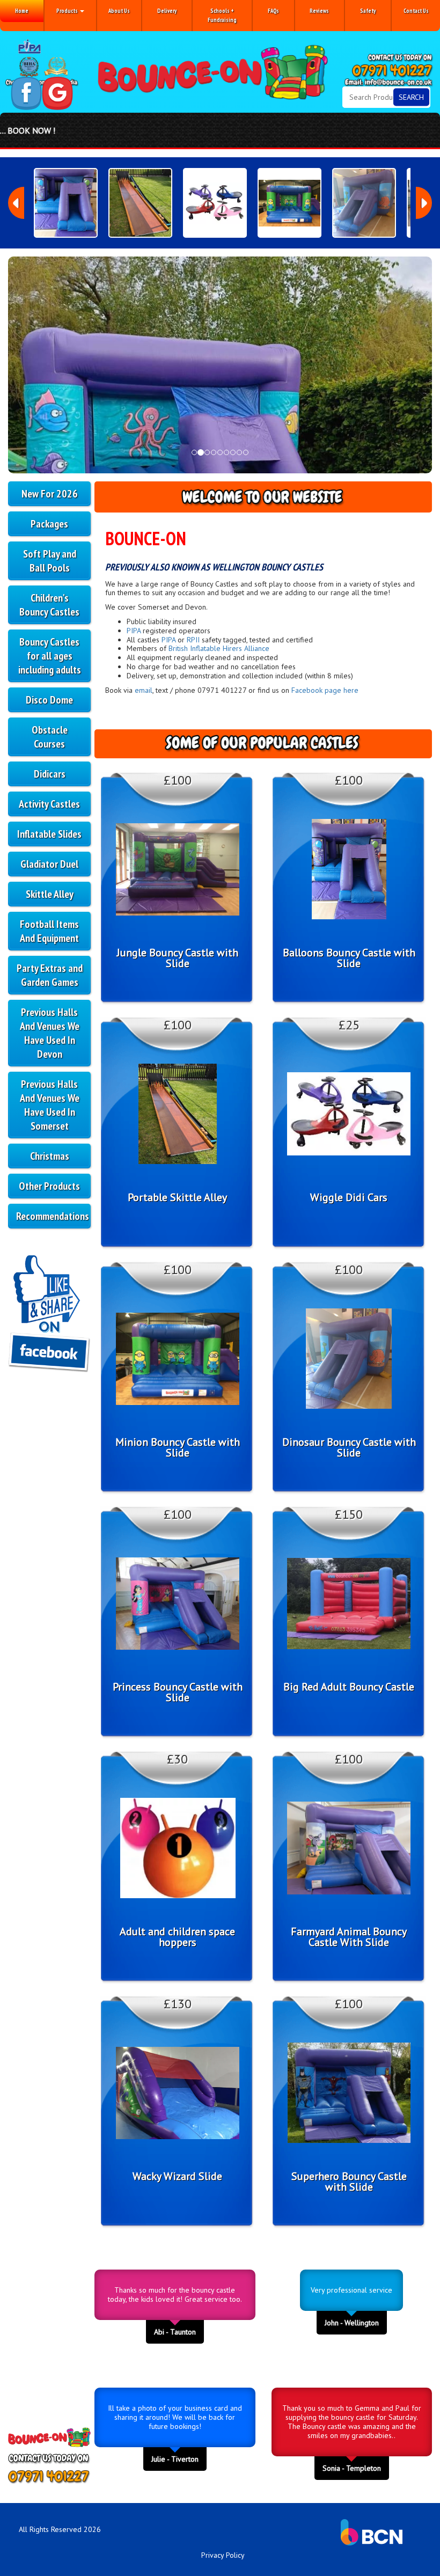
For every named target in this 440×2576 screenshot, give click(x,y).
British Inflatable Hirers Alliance (219, 648)
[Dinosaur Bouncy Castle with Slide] (364, 203)
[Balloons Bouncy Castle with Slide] (66, 203)
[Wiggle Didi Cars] (215, 203)
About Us (119, 11)
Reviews (319, 11)
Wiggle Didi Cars (349, 1197)
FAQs (273, 11)
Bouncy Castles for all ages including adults (50, 656)
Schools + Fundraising (222, 15)
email (144, 690)
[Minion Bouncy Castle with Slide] (289, 203)
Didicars (50, 774)
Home (22, 11)
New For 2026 (50, 494)
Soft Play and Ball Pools (50, 561)
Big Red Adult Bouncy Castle (349, 1687)
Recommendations (53, 1216)
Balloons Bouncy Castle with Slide (349, 958)
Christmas (50, 1156)
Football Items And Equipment (49, 931)
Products (68, 11)
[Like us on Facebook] (26, 93)
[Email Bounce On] (389, 83)
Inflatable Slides (49, 834)
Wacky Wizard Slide (177, 2176)
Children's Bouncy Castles (49, 605)
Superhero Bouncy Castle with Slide (349, 2182)
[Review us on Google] (57, 93)
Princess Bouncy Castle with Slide (178, 1692)
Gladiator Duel (49, 864)
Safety (368, 11)
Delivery (167, 11)
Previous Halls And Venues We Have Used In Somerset (50, 1105)
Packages (49, 524)
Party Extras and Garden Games (50, 975)
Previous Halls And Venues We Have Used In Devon (50, 1033)
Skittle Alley (50, 894)
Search (411, 97)
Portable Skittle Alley (177, 1197)
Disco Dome (49, 700)
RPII (193, 640)
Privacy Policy (223, 2555)
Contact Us (416, 11)
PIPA (134, 631)
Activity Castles (49, 804)
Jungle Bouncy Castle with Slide (178, 958)
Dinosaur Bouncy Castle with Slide (349, 1447)
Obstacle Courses (50, 737)
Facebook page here (325, 690)
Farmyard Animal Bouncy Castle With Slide (349, 1937)
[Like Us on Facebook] (49, 1316)
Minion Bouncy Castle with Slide (178, 1447)
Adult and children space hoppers (177, 1937)
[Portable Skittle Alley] (140, 203)
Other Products (49, 1186)
